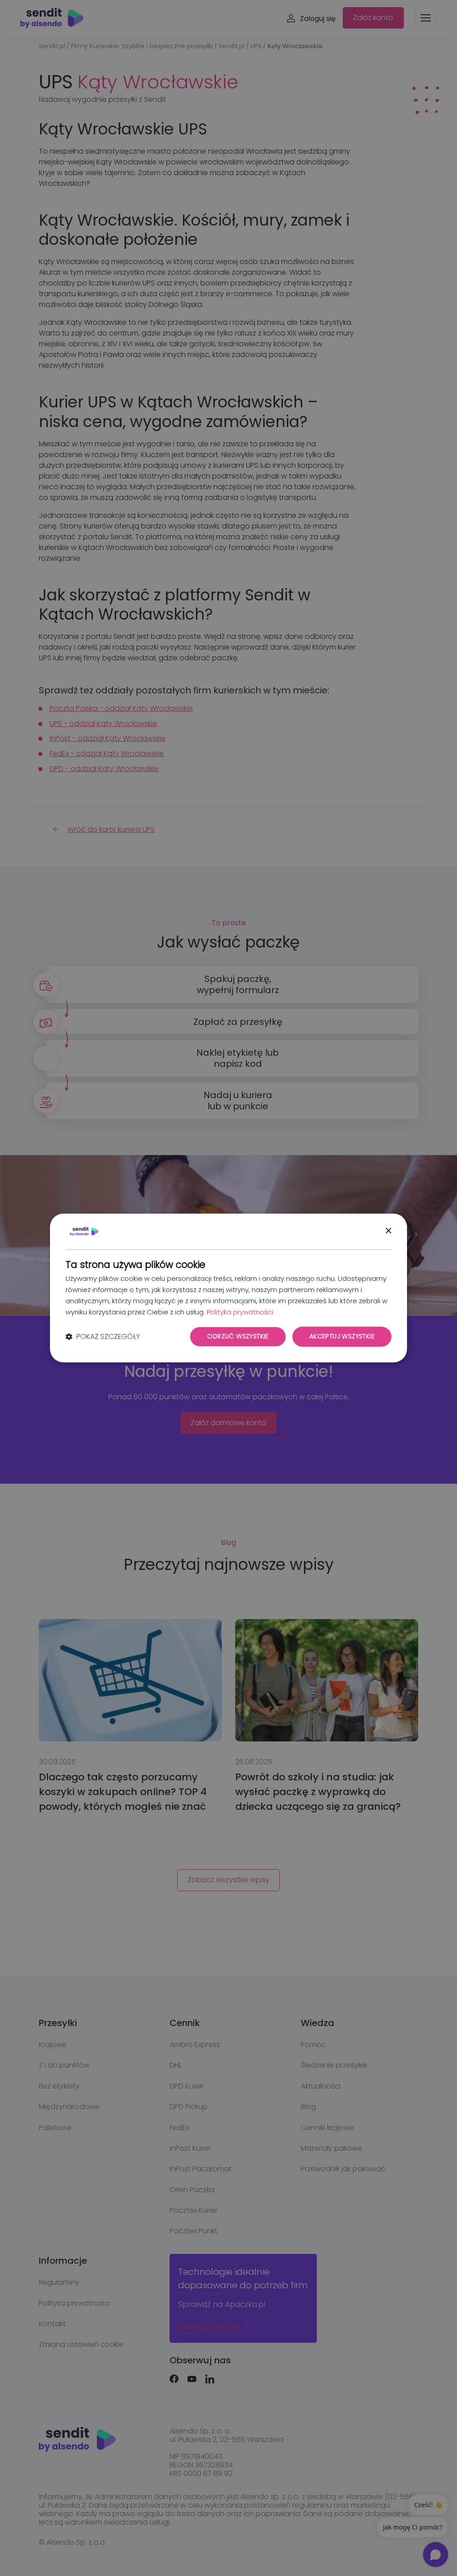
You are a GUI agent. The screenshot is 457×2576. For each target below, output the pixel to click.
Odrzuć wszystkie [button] (238, 1337)
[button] (103, 1337)
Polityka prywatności (240, 1312)
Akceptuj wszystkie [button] (342, 1337)
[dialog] (228, 1288)
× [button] (388, 1231)
